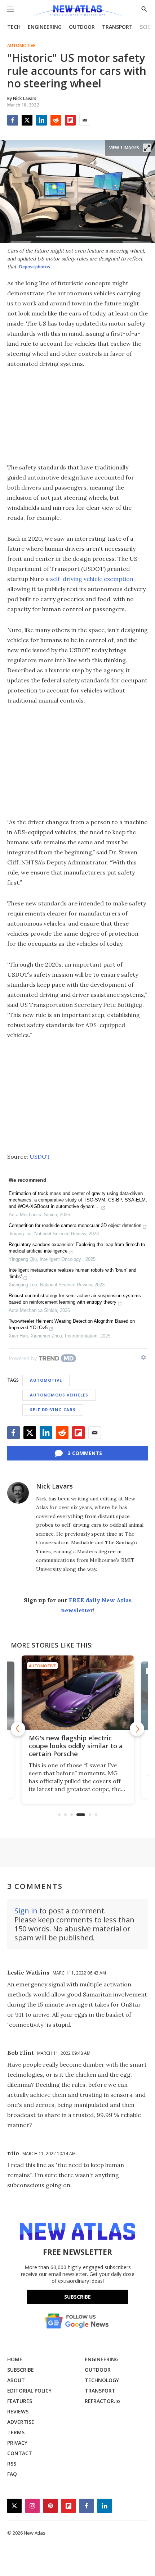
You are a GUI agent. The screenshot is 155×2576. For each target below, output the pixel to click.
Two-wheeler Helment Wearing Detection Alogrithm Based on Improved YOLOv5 (72, 1324)
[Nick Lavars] (18, 1493)
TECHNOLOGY (102, 2380)
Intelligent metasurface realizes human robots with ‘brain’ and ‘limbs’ (72, 1273)
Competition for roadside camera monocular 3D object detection (75, 1225)
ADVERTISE (21, 2422)
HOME (15, 2359)
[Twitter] (27, 120)
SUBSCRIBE (21, 2370)
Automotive (21, 46)
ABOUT (16, 2380)
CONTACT (20, 2453)
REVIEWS (18, 2411)
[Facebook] (13, 120)
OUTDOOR (82, 27)
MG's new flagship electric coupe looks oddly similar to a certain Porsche (76, 1746)
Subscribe (77, 2297)
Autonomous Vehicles (59, 1395)
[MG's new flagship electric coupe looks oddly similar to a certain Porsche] (78, 1693)
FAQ (12, 2474)
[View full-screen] (147, 148)
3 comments (85, 1453)
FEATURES (20, 2401)
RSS (12, 2464)
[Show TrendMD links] (143, 1357)
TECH (14, 27)
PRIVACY (17, 2443)
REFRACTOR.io (102, 2401)
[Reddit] (56, 120)
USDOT (40, 1157)
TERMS (16, 2432)
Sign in (26, 1911)
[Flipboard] (70, 120)
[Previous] (18, 1729)
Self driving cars (53, 1410)
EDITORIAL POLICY (29, 2391)
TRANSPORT (117, 27)
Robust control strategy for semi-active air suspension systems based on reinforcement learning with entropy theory (75, 1299)
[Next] (137, 1729)
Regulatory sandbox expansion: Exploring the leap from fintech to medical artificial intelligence (77, 1248)
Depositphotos (35, 267)
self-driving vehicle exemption (92, 579)
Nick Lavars (54, 1486)
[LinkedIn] (41, 120)
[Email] (85, 120)
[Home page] (77, 12)
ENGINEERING (45, 27)
